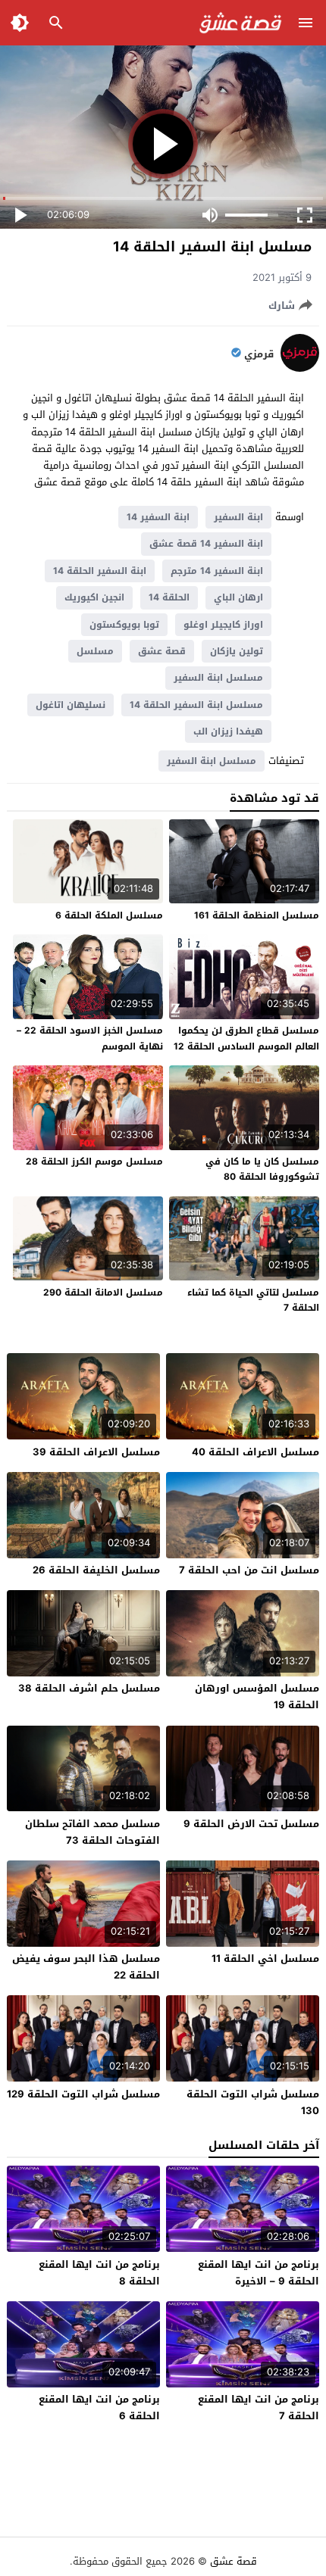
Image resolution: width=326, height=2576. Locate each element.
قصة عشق (162, 651)
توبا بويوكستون (124, 625)
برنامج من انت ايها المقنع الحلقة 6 (99, 2408)
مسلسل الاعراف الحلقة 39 (96, 1452)
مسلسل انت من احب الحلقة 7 (249, 1570)
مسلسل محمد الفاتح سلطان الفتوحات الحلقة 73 (92, 1832)
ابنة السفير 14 (158, 517)
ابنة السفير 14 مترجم (217, 571)
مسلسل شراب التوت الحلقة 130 (253, 2102)
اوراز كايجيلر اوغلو (223, 625)
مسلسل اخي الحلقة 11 (265, 1959)
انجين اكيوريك (94, 597)
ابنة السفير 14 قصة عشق (206, 544)
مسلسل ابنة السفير (218, 678)
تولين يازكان (237, 651)
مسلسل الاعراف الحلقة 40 (255, 1452)
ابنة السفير (238, 517)
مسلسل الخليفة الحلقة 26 (96, 1570)
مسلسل (95, 651)
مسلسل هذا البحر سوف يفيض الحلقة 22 (86, 1967)
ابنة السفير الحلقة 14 (100, 571)
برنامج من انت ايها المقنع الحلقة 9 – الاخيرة (259, 2273)
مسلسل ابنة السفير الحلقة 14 (196, 705)
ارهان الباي (238, 597)
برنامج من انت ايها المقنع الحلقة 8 (99, 2273)
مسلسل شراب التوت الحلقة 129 (83, 2094)
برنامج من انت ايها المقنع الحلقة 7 (259, 2408)
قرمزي (259, 354)
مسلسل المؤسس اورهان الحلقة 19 (257, 1697)
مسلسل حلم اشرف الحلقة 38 (89, 1688)
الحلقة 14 (169, 597)
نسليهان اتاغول (71, 705)
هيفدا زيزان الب (228, 731)
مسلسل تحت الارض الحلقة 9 (251, 1824)
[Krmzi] (300, 368)
